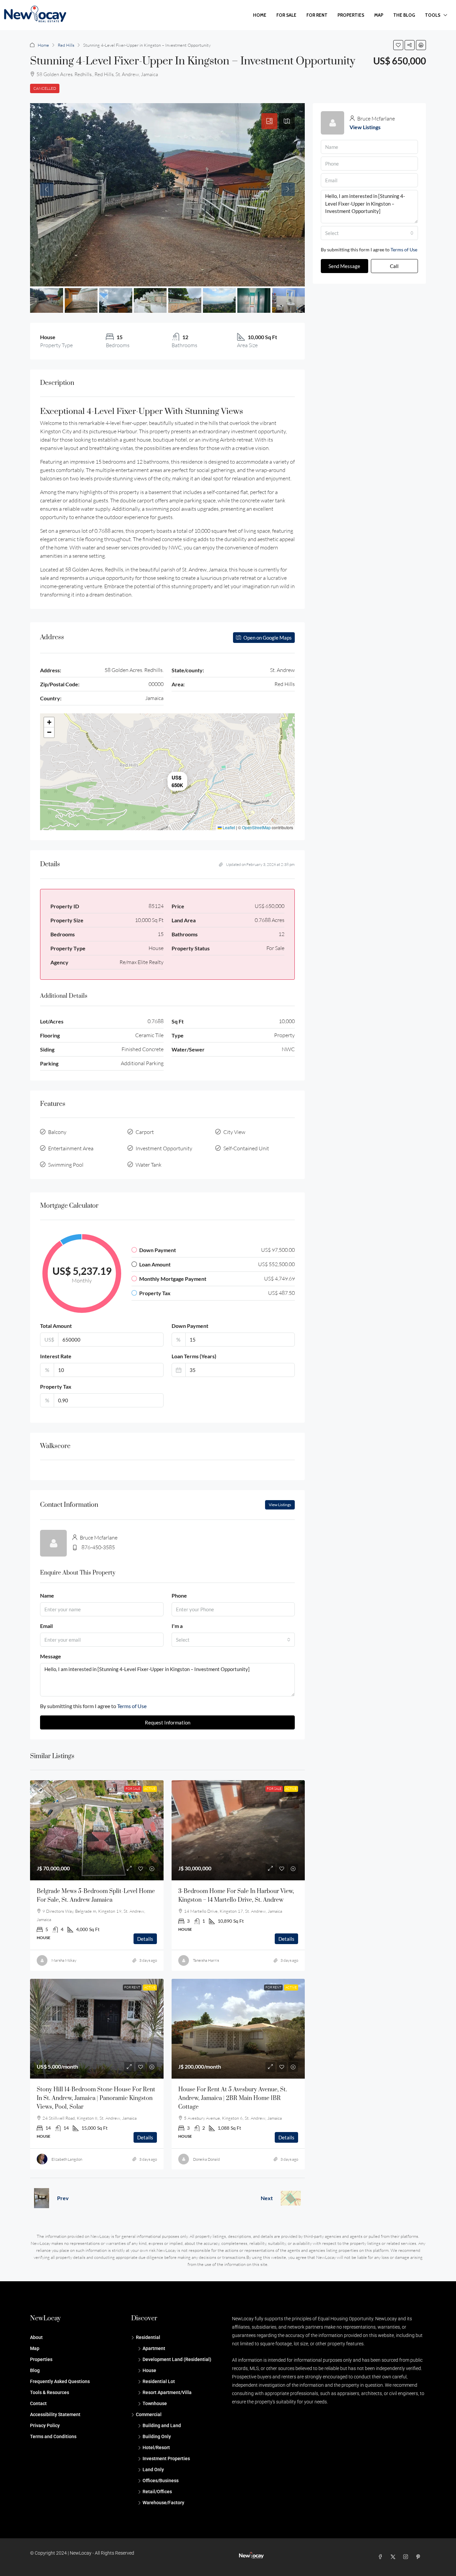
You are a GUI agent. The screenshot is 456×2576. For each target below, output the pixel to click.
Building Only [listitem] (157, 2436)
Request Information (168, 1722)
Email (46, 1626)
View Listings (280, 1505)
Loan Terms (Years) (194, 1356)
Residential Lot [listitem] (159, 2381)
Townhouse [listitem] (155, 2403)
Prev (63, 2198)
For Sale (286, 15)
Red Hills (66, 45)
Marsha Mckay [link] (64, 1960)
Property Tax (56, 1386)
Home (260, 15)
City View (234, 1132)
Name (47, 1595)
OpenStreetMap (256, 827)
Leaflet (228, 827)
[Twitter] (394, 2557)
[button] (398, 45)
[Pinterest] (420, 2557)
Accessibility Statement (55, 2414)
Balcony (57, 1132)
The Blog (404, 15)
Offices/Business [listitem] (161, 2481)
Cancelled (45, 88)
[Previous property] (42, 2198)
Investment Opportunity (164, 1148)
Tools (433, 15)
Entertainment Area (71, 1148)
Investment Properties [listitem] (166, 2458)
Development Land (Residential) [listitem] (177, 2359)
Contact (38, 2403)
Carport (145, 1132)
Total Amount (56, 1326)
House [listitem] (149, 2370)
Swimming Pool (66, 1165)
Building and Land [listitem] (162, 2425)
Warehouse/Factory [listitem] (163, 2503)
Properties (351, 15)
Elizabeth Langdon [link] (67, 2159)
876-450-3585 (98, 1547)
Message (51, 1656)
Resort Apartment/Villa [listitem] (167, 2392)
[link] (97, 1830)
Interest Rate (56, 1356)
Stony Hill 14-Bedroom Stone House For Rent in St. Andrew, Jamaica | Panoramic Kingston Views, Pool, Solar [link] (96, 2098)
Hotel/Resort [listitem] (156, 2447)
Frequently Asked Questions (60, 2381)
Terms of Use (132, 1706)
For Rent (317, 15)
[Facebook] (382, 2557)
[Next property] (291, 2198)
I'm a (177, 1626)
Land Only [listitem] (153, 2470)
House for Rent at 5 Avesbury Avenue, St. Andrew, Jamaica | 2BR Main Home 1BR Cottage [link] (233, 2098)
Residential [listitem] (148, 2337)
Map (379, 15)
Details (145, 1939)
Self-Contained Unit (246, 1148)
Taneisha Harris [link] (206, 1960)
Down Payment (190, 1326)
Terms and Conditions (53, 2436)
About (36, 2337)
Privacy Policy (45, 2425)
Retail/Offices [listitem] (157, 2492)
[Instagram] (407, 2557)
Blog (35, 2370)
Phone (179, 1595)
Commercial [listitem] (149, 2414)
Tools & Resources (50, 2392)
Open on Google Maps (267, 638)
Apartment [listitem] (154, 2348)
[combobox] (233, 1640)
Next (267, 2198)
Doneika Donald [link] (206, 2159)
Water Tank (149, 1165)
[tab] (269, 121)
